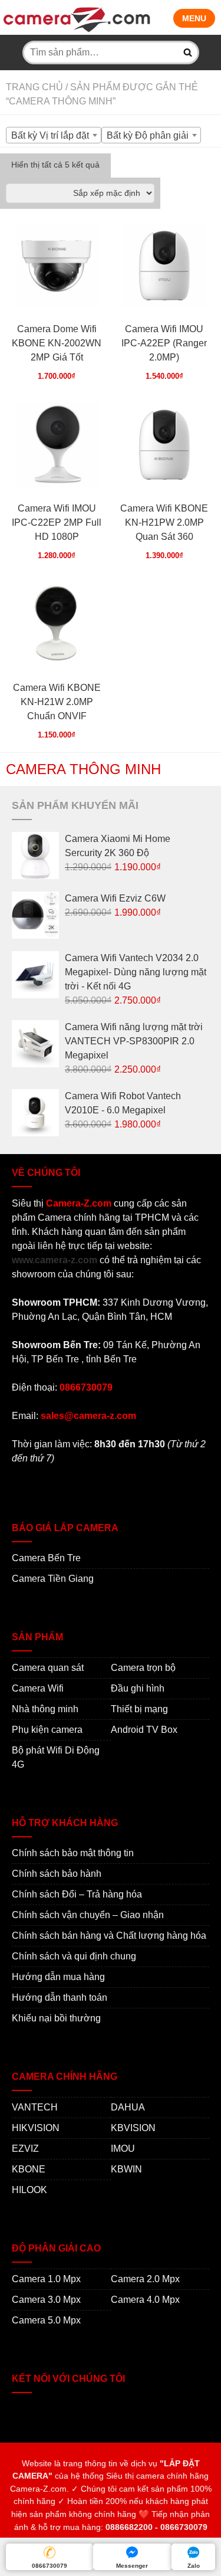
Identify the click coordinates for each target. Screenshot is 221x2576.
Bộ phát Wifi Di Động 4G (56, 1757)
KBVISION (133, 2128)
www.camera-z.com (55, 1260)
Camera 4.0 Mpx (145, 2300)
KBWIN (126, 2169)
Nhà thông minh (45, 1709)
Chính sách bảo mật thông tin (73, 1853)
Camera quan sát (48, 1668)
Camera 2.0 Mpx (145, 2279)
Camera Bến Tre (46, 1558)
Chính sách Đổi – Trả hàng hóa (77, 1894)
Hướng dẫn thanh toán (60, 1997)
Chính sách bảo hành (57, 1874)
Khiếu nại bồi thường (56, 2018)
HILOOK (29, 2190)
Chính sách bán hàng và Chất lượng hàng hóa (109, 1936)
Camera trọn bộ (143, 1668)
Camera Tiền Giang (53, 1579)
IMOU (123, 2149)
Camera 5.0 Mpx (46, 2320)
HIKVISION (36, 2128)
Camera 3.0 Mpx (46, 2300)
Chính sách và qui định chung (74, 1956)
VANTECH (35, 2107)
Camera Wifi (38, 1688)
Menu (194, 18)
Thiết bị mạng (139, 1709)
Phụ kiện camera (47, 1730)
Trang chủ (34, 87)
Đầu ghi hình (138, 1688)
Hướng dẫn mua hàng (58, 1977)
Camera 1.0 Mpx (46, 2279)
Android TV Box (144, 1730)
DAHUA (128, 2107)
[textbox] (54, 136)
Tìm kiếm (188, 53)
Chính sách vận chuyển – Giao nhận (88, 1915)
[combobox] (54, 135)
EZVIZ (25, 2149)
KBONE (29, 2169)
